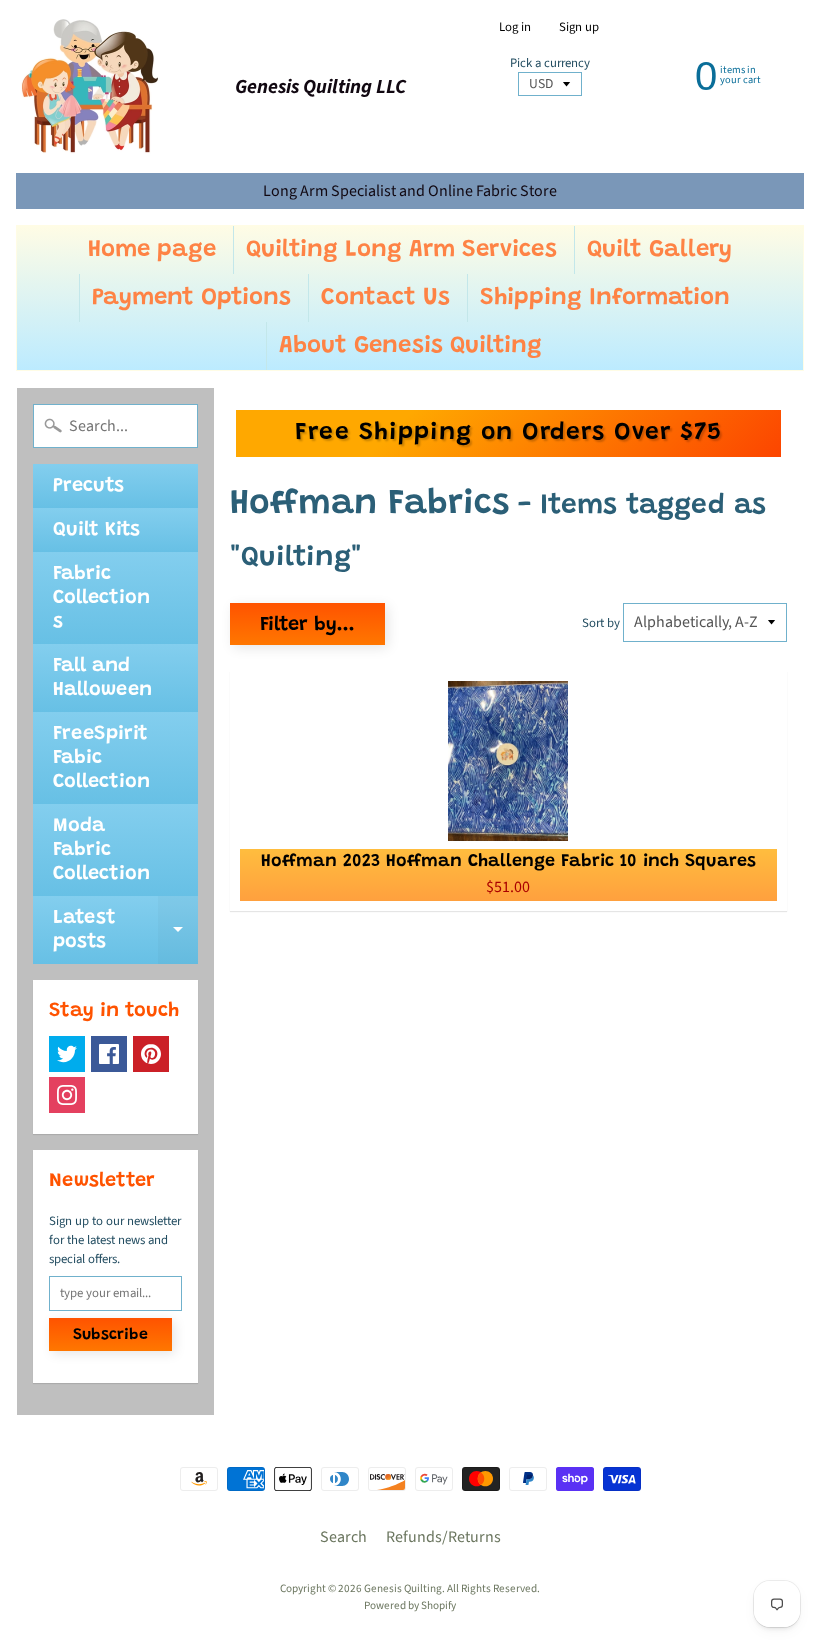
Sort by (601, 623)
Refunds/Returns (443, 1537)
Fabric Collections (101, 598)
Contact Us (385, 298)
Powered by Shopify (410, 1605)
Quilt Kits (96, 530)
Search (343, 1537)
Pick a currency (550, 63)
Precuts (88, 486)
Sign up (579, 27)
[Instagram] (67, 1095)
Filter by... (307, 625)
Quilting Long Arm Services (401, 250)
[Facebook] (109, 1054)
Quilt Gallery (659, 250)
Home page (152, 250)
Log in (515, 27)
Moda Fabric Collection (101, 850)
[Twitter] (67, 1054)
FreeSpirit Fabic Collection (101, 758)
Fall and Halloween (102, 678)
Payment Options (191, 298)
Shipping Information (605, 298)
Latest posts (125, 931)
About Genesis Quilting (410, 346)
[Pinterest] (151, 1054)
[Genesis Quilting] (91, 86)
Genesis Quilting (403, 1588)
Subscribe (110, 1335)
